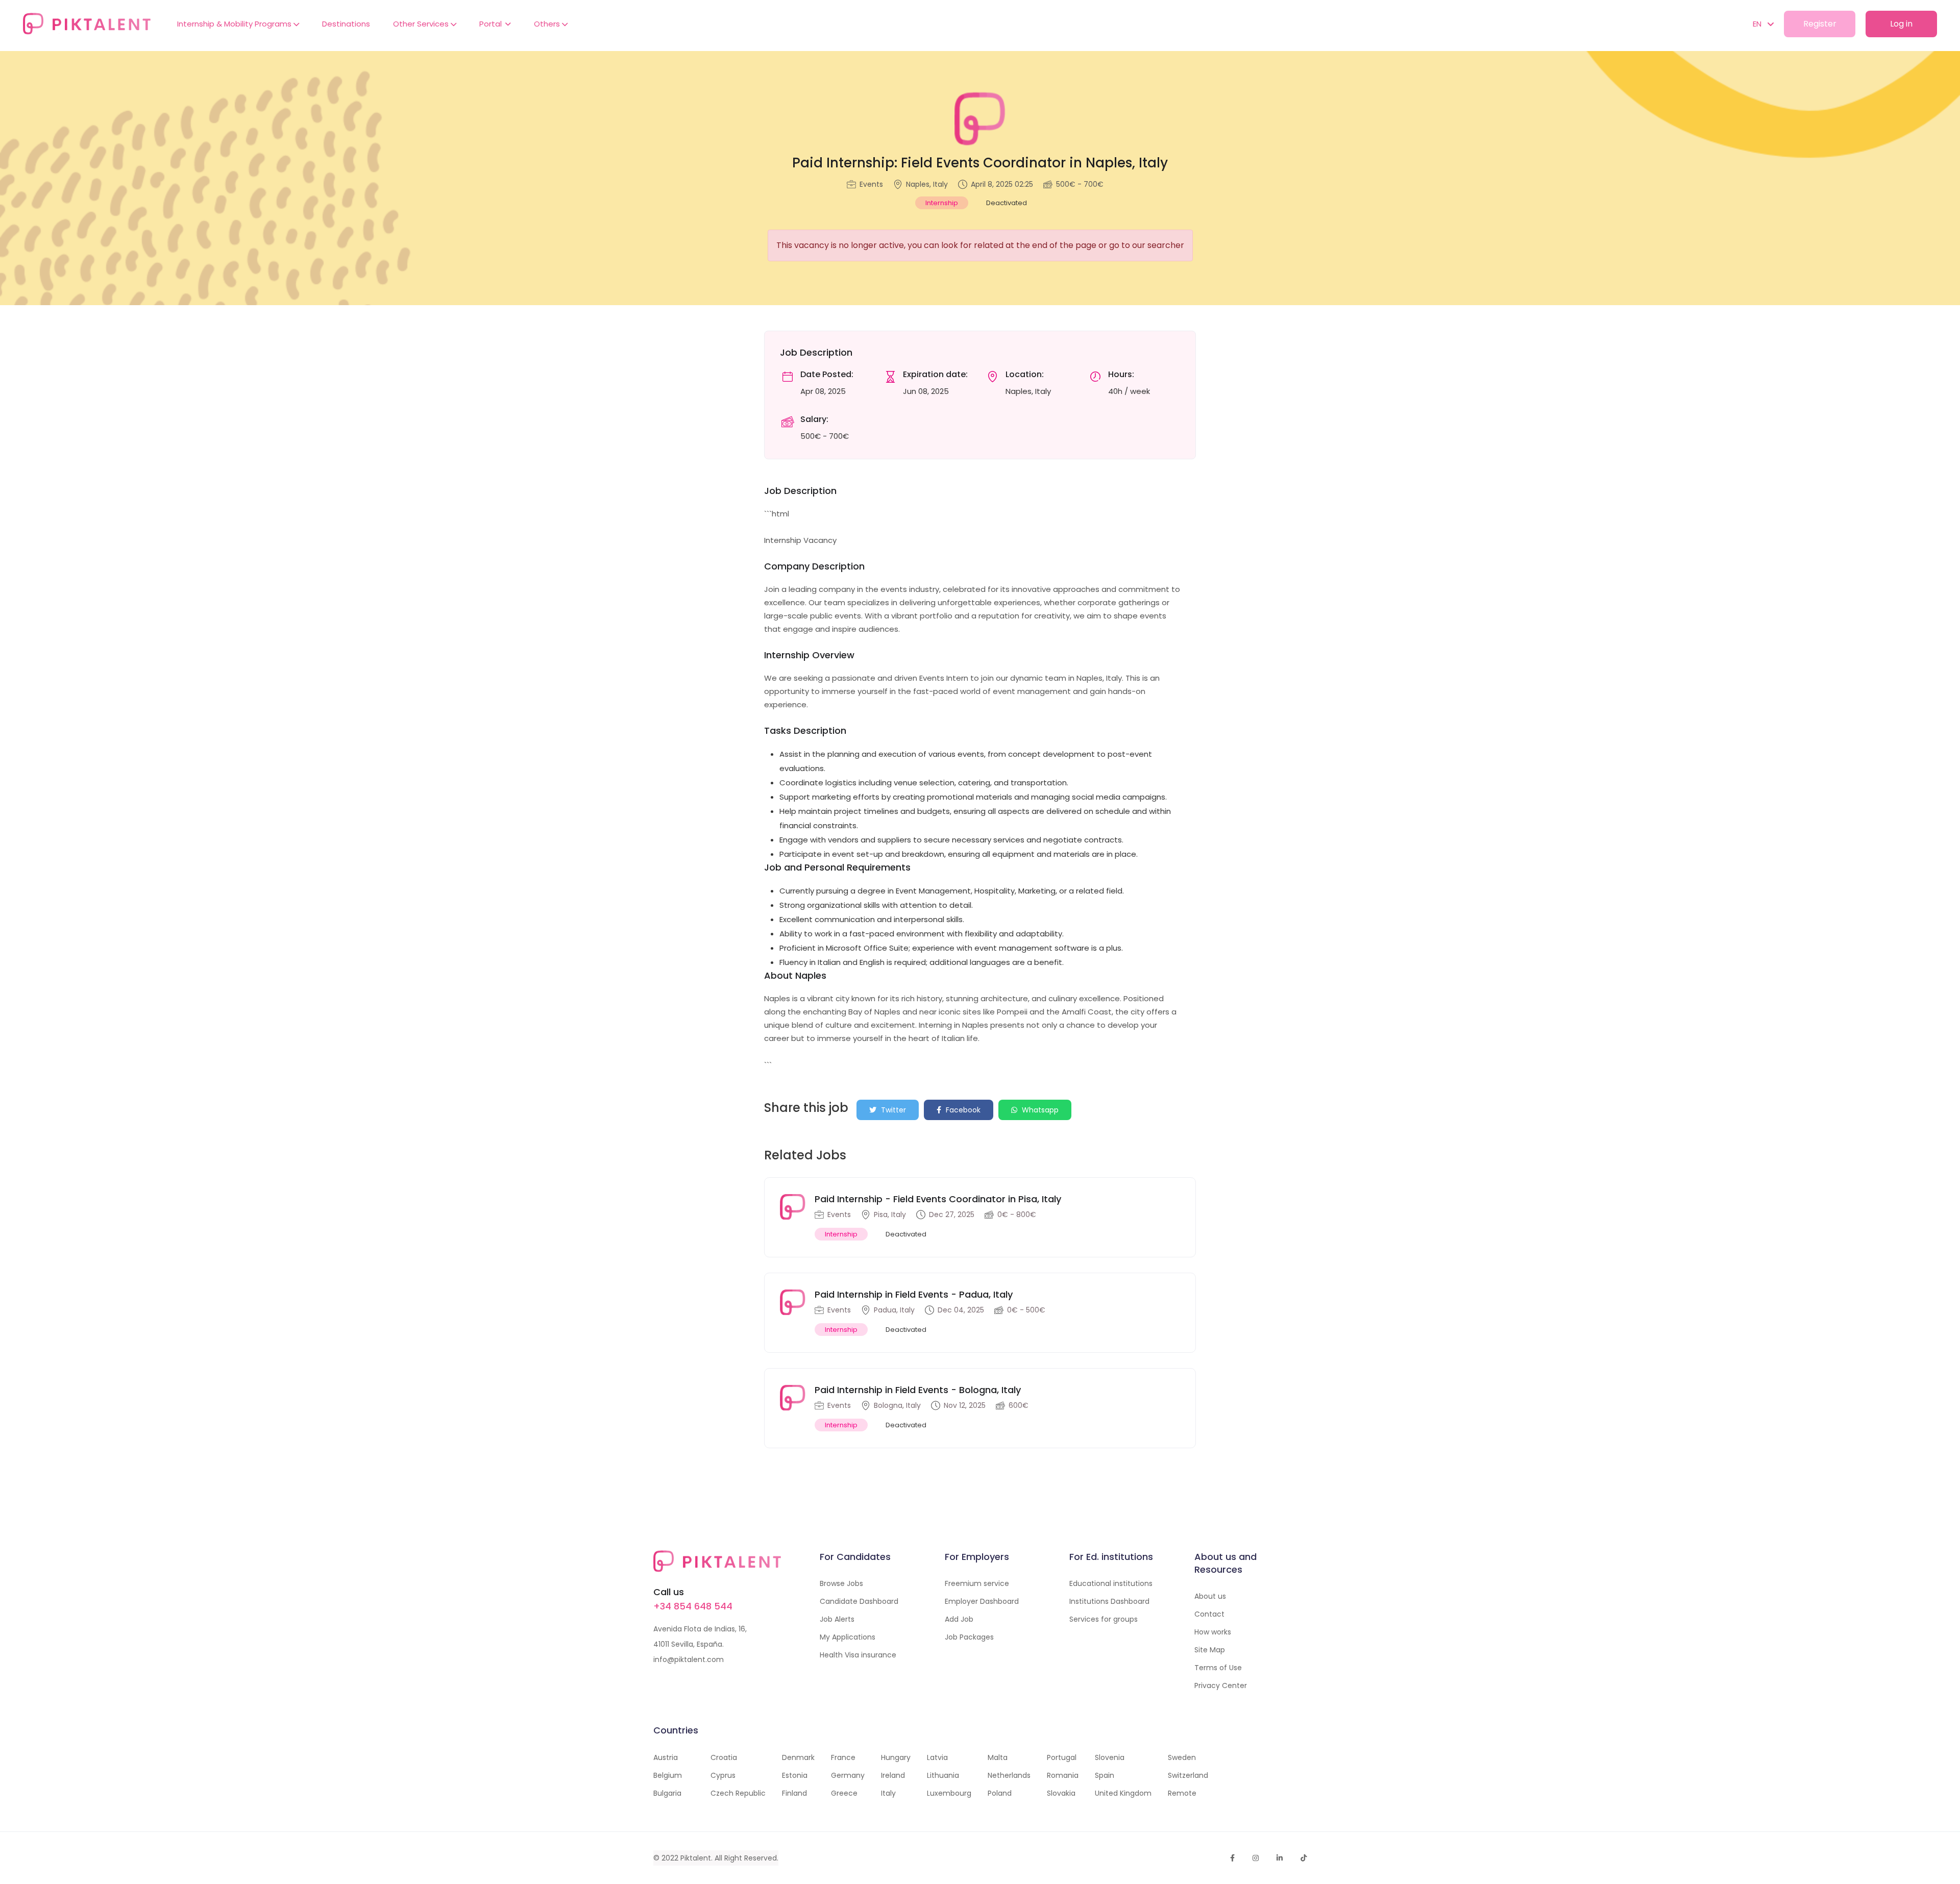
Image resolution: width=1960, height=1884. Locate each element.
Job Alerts (837, 1619)
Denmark (798, 1757)
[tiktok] (1304, 1858)
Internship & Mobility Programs (235, 24)
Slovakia (1061, 1793)
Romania (1063, 1775)
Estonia (795, 1775)
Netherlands (1009, 1775)
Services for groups (1104, 1619)
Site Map (1210, 1650)
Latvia (937, 1757)
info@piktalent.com (689, 1659)
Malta (998, 1757)
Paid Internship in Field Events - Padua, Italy (914, 1294)
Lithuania (943, 1775)
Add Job (959, 1619)
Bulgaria (667, 1793)
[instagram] (1256, 1858)
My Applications (848, 1637)
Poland (1000, 1793)
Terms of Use (1218, 1668)
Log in (1901, 24)
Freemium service (977, 1583)
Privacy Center (1221, 1685)
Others (548, 24)
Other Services (422, 24)
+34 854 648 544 (693, 1606)
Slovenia (1110, 1757)
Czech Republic (738, 1793)
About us (1210, 1596)
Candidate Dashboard (859, 1601)
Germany (848, 1775)
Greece (844, 1793)
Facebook (962, 1110)
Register (1820, 24)
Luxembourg (949, 1793)
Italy (888, 1793)
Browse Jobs (841, 1583)
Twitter (892, 1110)
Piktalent (696, 1858)
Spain (1105, 1775)
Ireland (893, 1775)
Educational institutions (1111, 1583)
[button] (1758, 24)
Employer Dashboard (982, 1601)
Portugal (1062, 1757)
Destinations (346, 24)
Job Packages (969, 1637)
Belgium (668, 1775)
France (843, 1757)
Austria (666, 1757)
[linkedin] (1280, 1858)
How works (1213, 1632)
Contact (1209, 1614)
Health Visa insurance (858, 1655)
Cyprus (723, 1775)
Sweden (1182, 1757)
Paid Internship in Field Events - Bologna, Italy (918, 1390)
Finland (794, 1793)
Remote (1182, 1793)
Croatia (724, 1757)
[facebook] (1232, 1858)
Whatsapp (1039, 1110)
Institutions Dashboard (1109, 1601)
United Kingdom (1123, 1793)
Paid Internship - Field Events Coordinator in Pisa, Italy (938, 1199)
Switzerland (1188, 1775)
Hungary (896, 1757)
